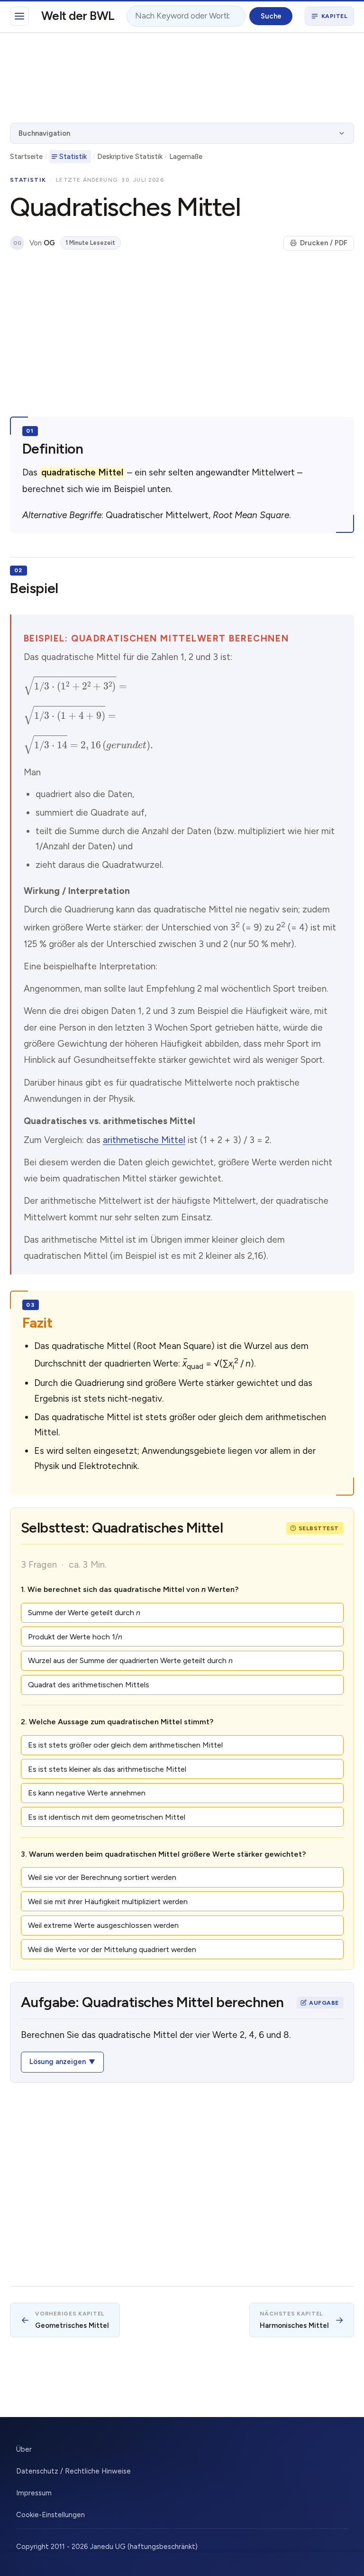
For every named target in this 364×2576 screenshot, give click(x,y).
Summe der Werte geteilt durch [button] (84, 1613)
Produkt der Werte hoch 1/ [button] (75, 1637)
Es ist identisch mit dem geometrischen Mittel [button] (107, 1817)
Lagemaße (186, 157)
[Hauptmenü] (19, 16)
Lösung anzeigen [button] (58, 2062)
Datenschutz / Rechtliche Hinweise (73, 2471)
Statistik (73, 157)
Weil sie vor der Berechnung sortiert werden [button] (102, 1877)
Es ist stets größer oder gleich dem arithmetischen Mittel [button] (125, 1745)
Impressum (34, 2493)
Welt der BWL (78, 16)
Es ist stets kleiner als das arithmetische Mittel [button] (107, 1769)
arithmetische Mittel (144, 1140)
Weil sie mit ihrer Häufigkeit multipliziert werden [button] (108, 1902)
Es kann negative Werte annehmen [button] (87, 1793)
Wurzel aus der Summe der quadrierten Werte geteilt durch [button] (130, 1660)
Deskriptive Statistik (130, 157)
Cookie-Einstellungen (50, 2515)
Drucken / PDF (324, 243)
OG (17, 243)
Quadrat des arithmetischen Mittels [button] (89, 1685)
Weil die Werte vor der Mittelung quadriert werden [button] (112, 1949)
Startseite (26, 157)
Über (24, 2449)
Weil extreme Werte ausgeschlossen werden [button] (103, 1925)
